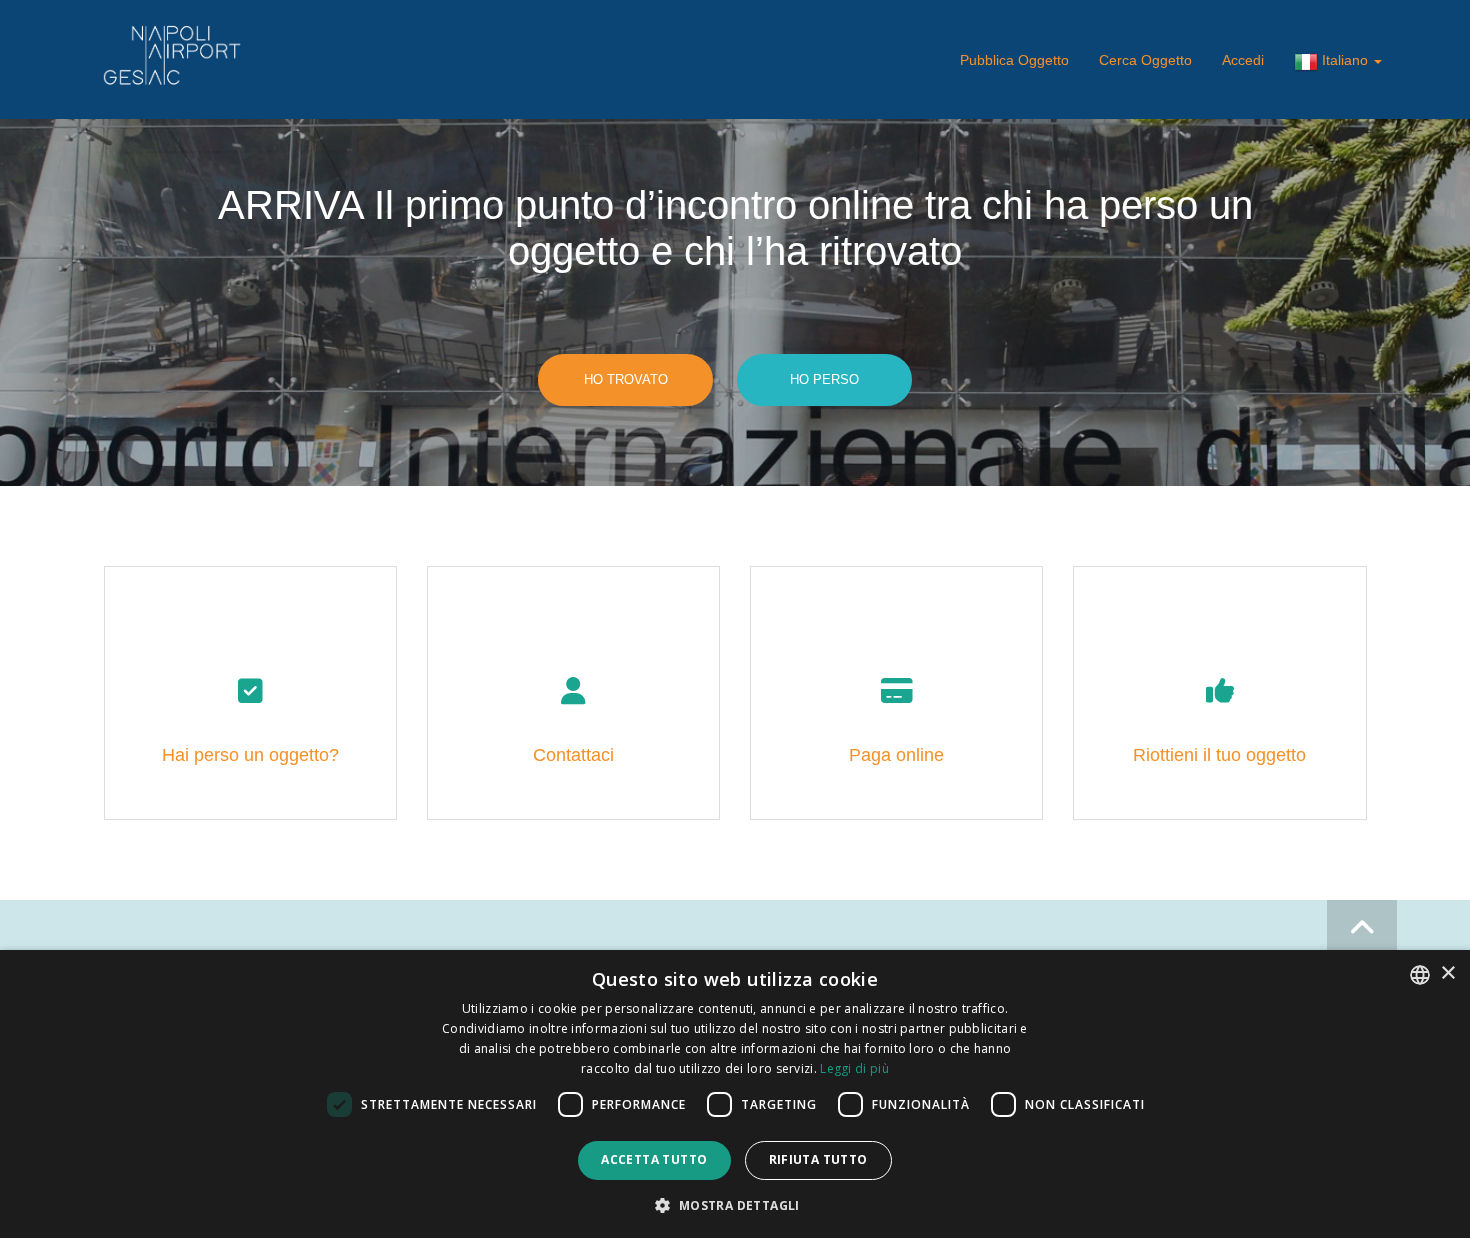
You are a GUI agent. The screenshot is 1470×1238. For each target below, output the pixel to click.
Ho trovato (626, 379)
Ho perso (824, 379)
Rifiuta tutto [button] (818, 1159)
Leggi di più (854, 1068)
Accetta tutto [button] (654, 1159)
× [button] (1447, 973)
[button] (734, 1204)
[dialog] (735, 1094)
